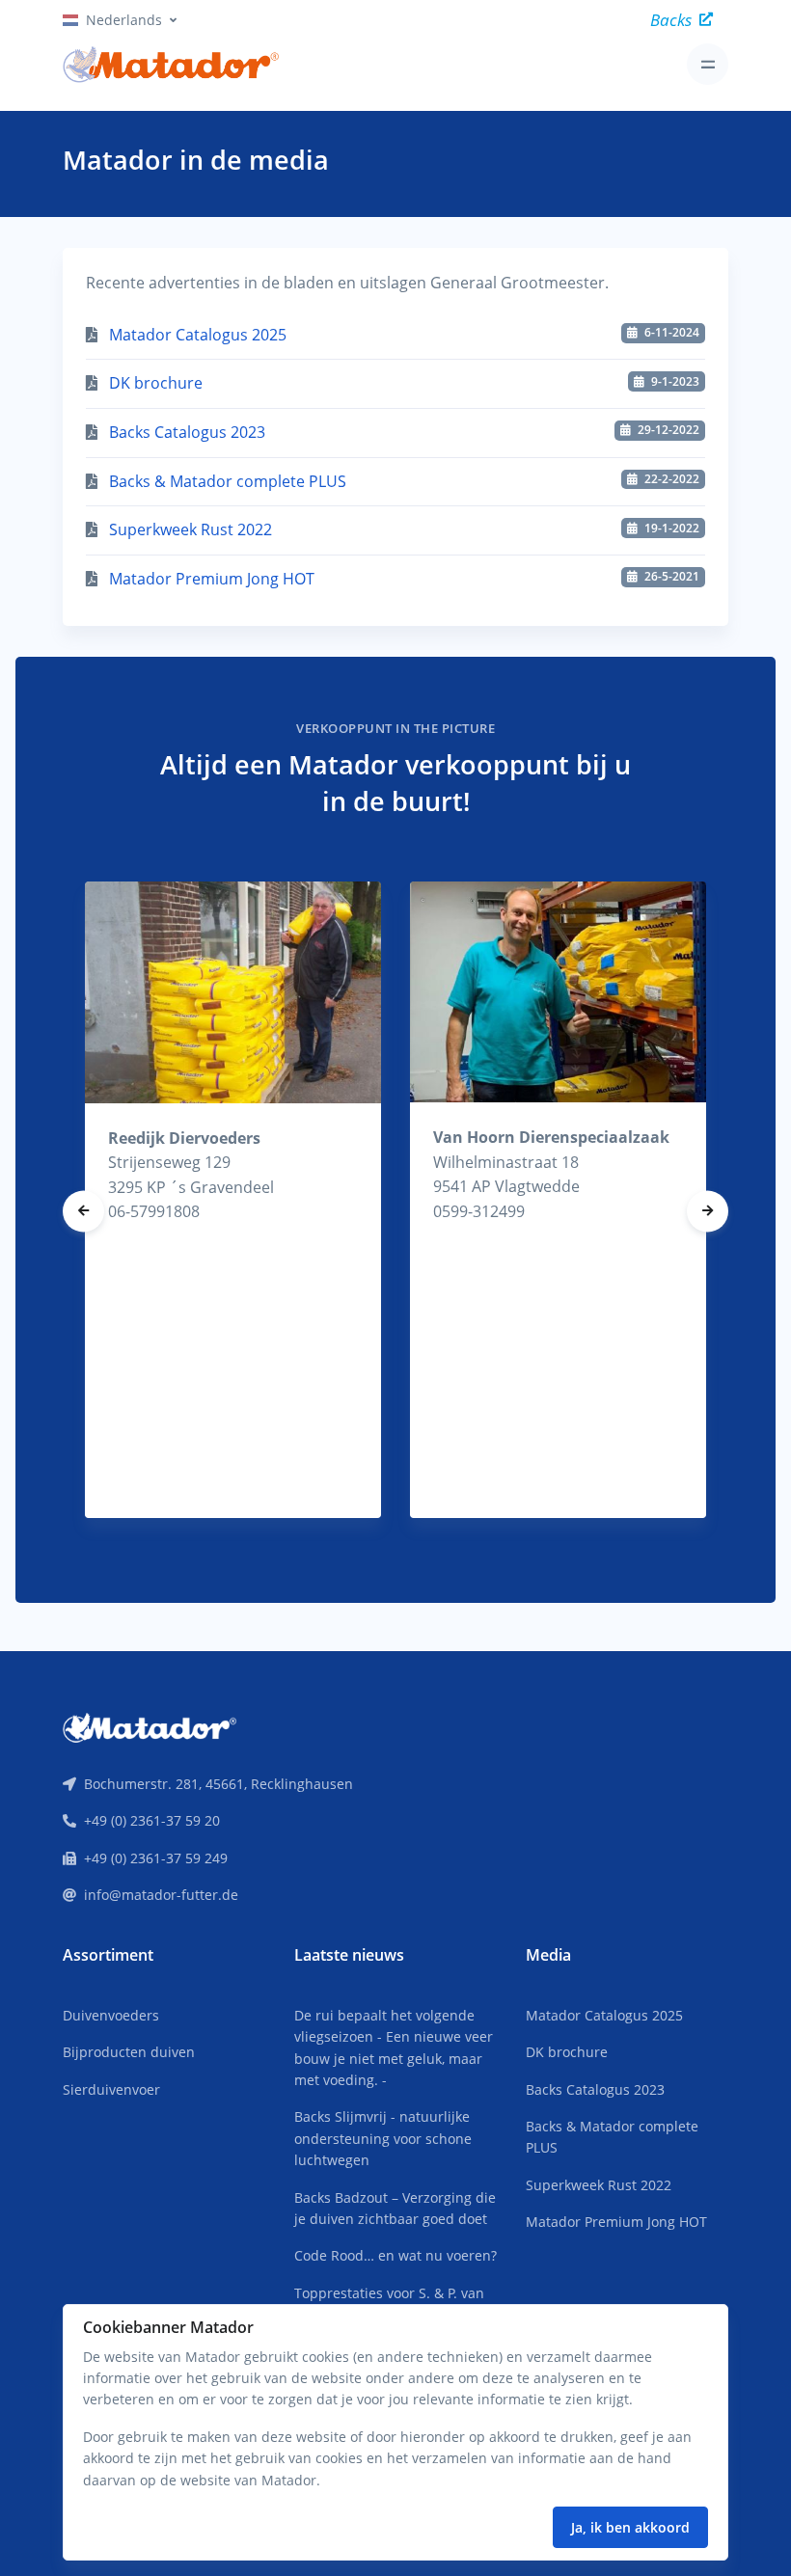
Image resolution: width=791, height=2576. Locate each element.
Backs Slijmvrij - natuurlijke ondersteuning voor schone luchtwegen (383, 2138)
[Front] (150, 1726)
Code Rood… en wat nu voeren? (395, 2255)
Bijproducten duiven (129, 2052)
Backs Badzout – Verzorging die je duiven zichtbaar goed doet (395, 2208)
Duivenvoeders (111, 2015)
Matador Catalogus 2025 (198, 335)
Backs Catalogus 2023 (187, 432)
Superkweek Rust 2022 (191, 529)
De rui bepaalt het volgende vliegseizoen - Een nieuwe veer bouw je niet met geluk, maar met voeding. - (394, 2047)
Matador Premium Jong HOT (212, 579)
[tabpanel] (233, 1200)
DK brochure (156, 383)
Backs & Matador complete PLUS (228, 481)
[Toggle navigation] (708, 64)
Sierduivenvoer (111, 2089)
